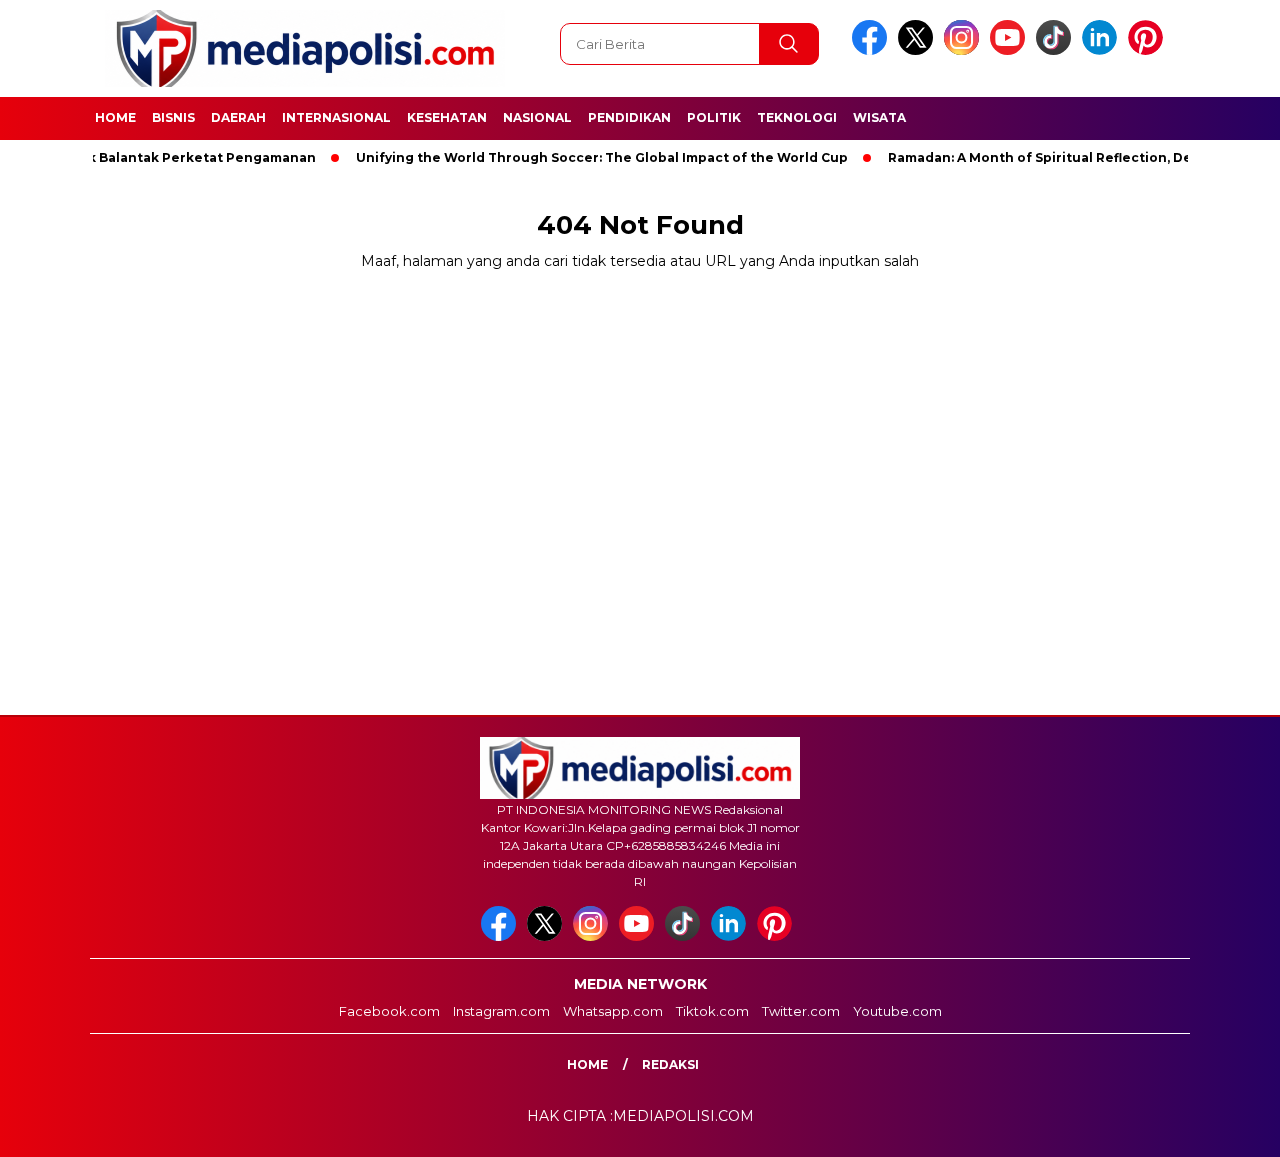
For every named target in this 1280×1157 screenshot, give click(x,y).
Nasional (537, 117)
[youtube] (1011, 50)
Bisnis (173, 117)
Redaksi (670, 1064)
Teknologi (797, 117)
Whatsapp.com (613, 1011)
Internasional (336, 117)
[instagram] (965, 50)
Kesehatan (447, 117)
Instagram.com (501, 1011)
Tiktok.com (712, 1011)
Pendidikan (629, 117)
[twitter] (919, 50)
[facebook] (873, 50)
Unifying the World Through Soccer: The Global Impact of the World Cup (574, 157)
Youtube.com (897, 1011)
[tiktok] (1057, 50)
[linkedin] (1103, 50)
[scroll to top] (1225, 1126)
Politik (714, 117)
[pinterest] (1149, 50)
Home (115, 117)
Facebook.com (389, 1011)
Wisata (879, 117)
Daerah (238, 117)
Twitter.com (801, 1011)
